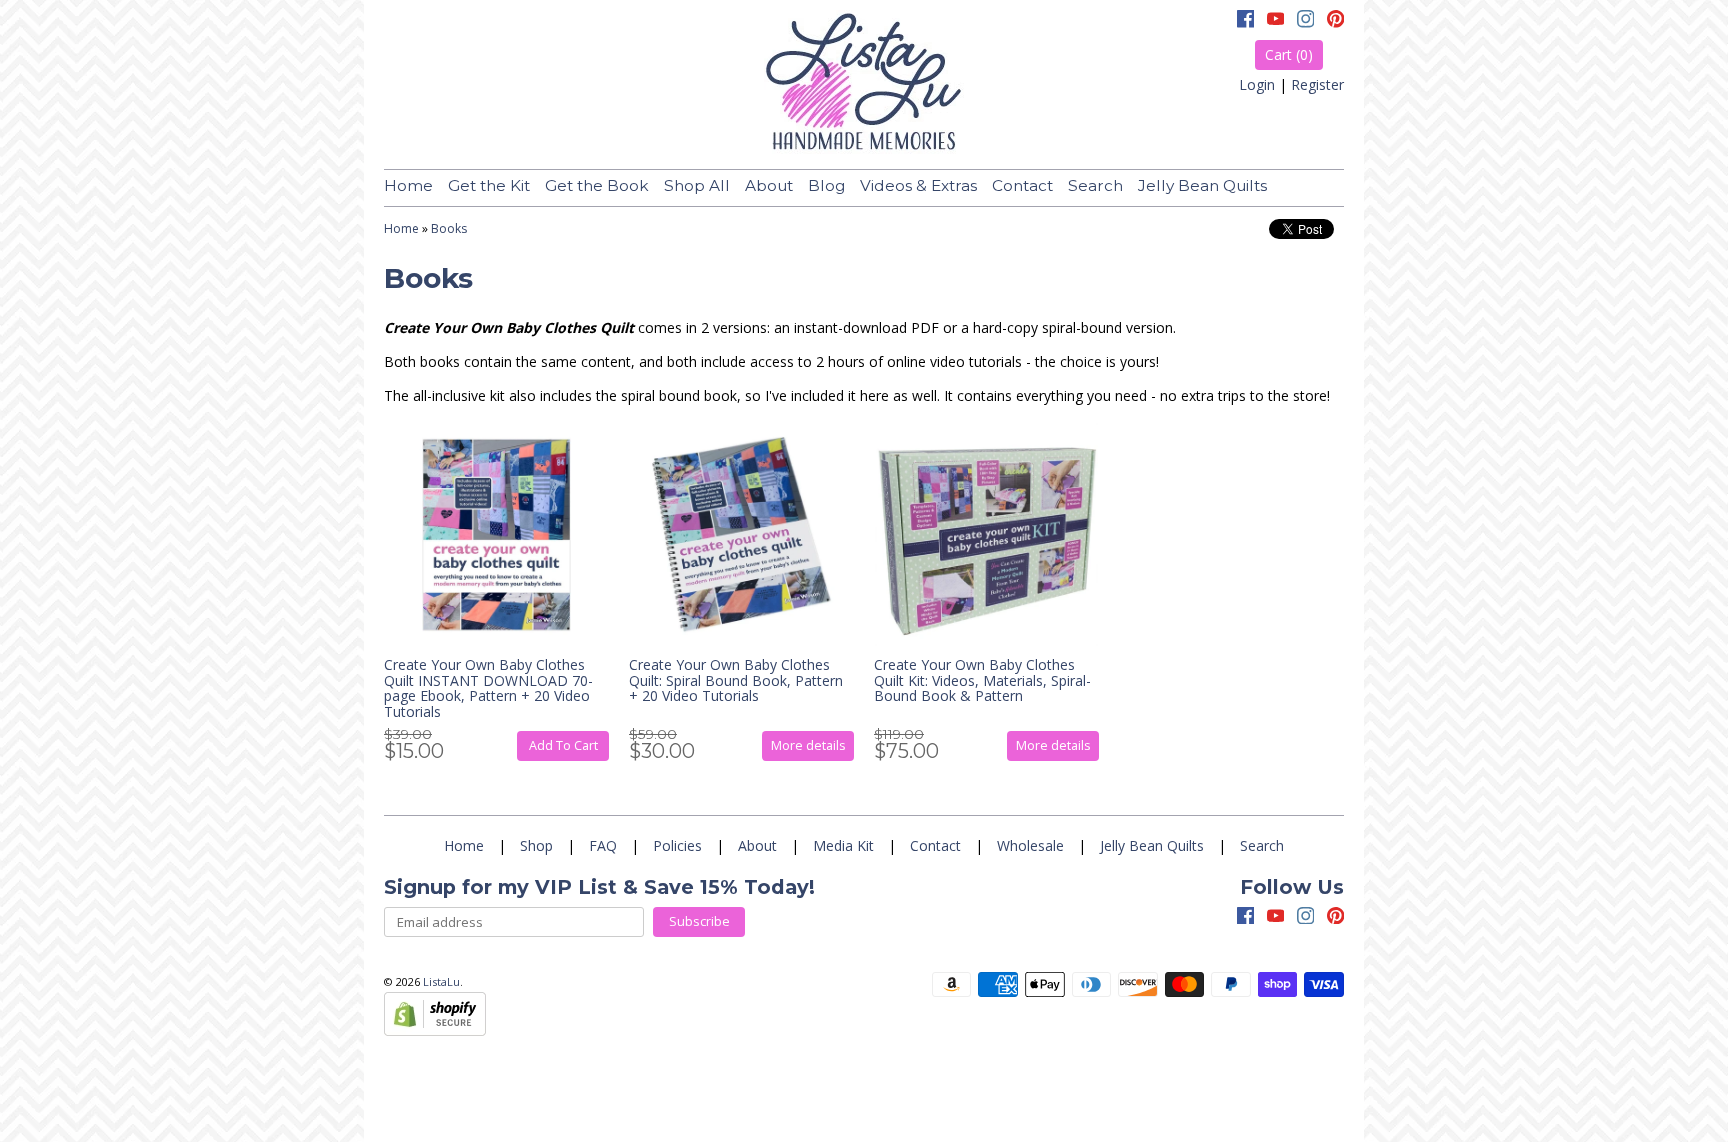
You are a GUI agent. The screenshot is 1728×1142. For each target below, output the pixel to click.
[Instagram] (1306, 21)
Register (1317, 84)
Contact (1022, 185)
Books (449, 228)
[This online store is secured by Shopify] (435, 1030)
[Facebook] (1246, 21)
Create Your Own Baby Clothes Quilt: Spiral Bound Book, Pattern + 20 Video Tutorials (736, 680)
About (769, 185)
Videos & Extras (918, 185)
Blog (826, 185)
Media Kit (843, 845)
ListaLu (441, 981)
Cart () (1289, 54)
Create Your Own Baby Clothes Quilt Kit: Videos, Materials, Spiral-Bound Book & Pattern (982, 680)
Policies (677, 845)
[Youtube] (1276, 21)
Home (408, 185)
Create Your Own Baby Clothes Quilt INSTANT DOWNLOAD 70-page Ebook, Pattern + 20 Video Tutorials (488, 687)
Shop (536, 845)
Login (1257, 84)
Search (1095, 185)
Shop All (697, 185)
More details (808, 745)
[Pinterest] (1336, 21)
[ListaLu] (864, 84)
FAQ (603, 845)
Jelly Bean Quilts (1202, 185)
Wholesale (1030, 845)
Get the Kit (489, 185)
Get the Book (597, 185)
